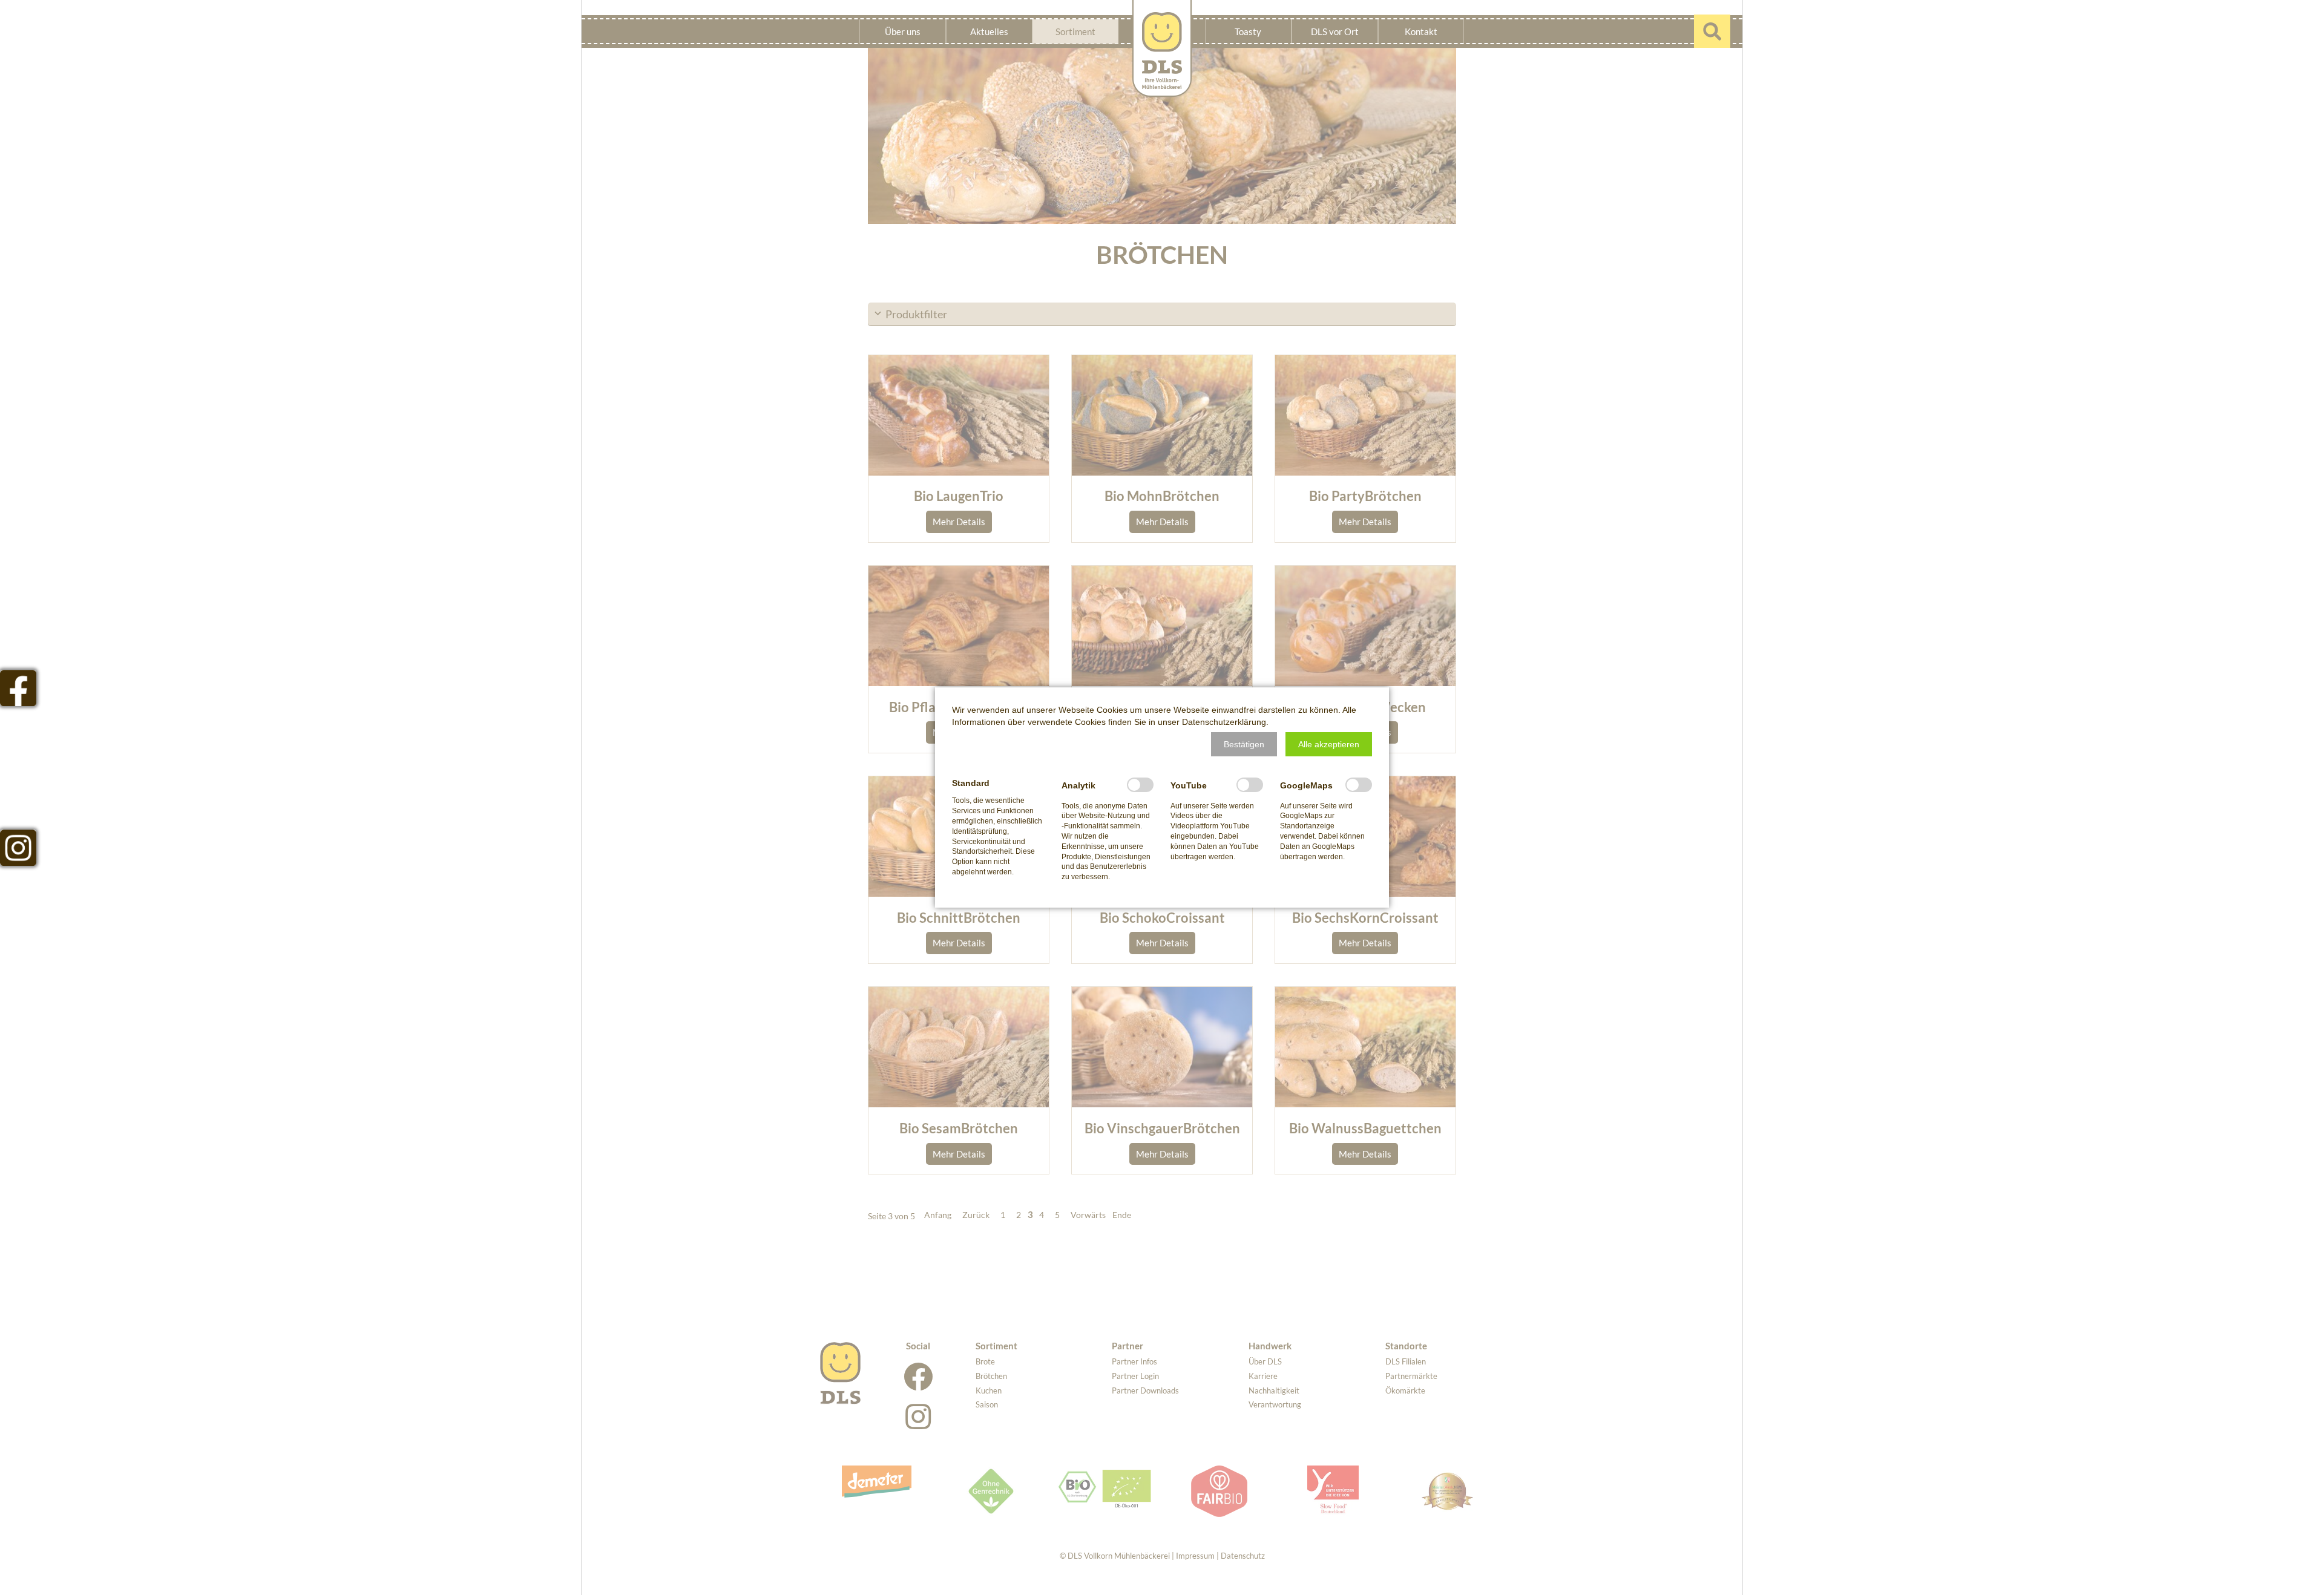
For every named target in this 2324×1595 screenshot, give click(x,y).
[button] (1244, 744)
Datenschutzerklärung (1224, 722)
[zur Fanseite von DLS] (18, 688)
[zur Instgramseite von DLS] (18, 848)
